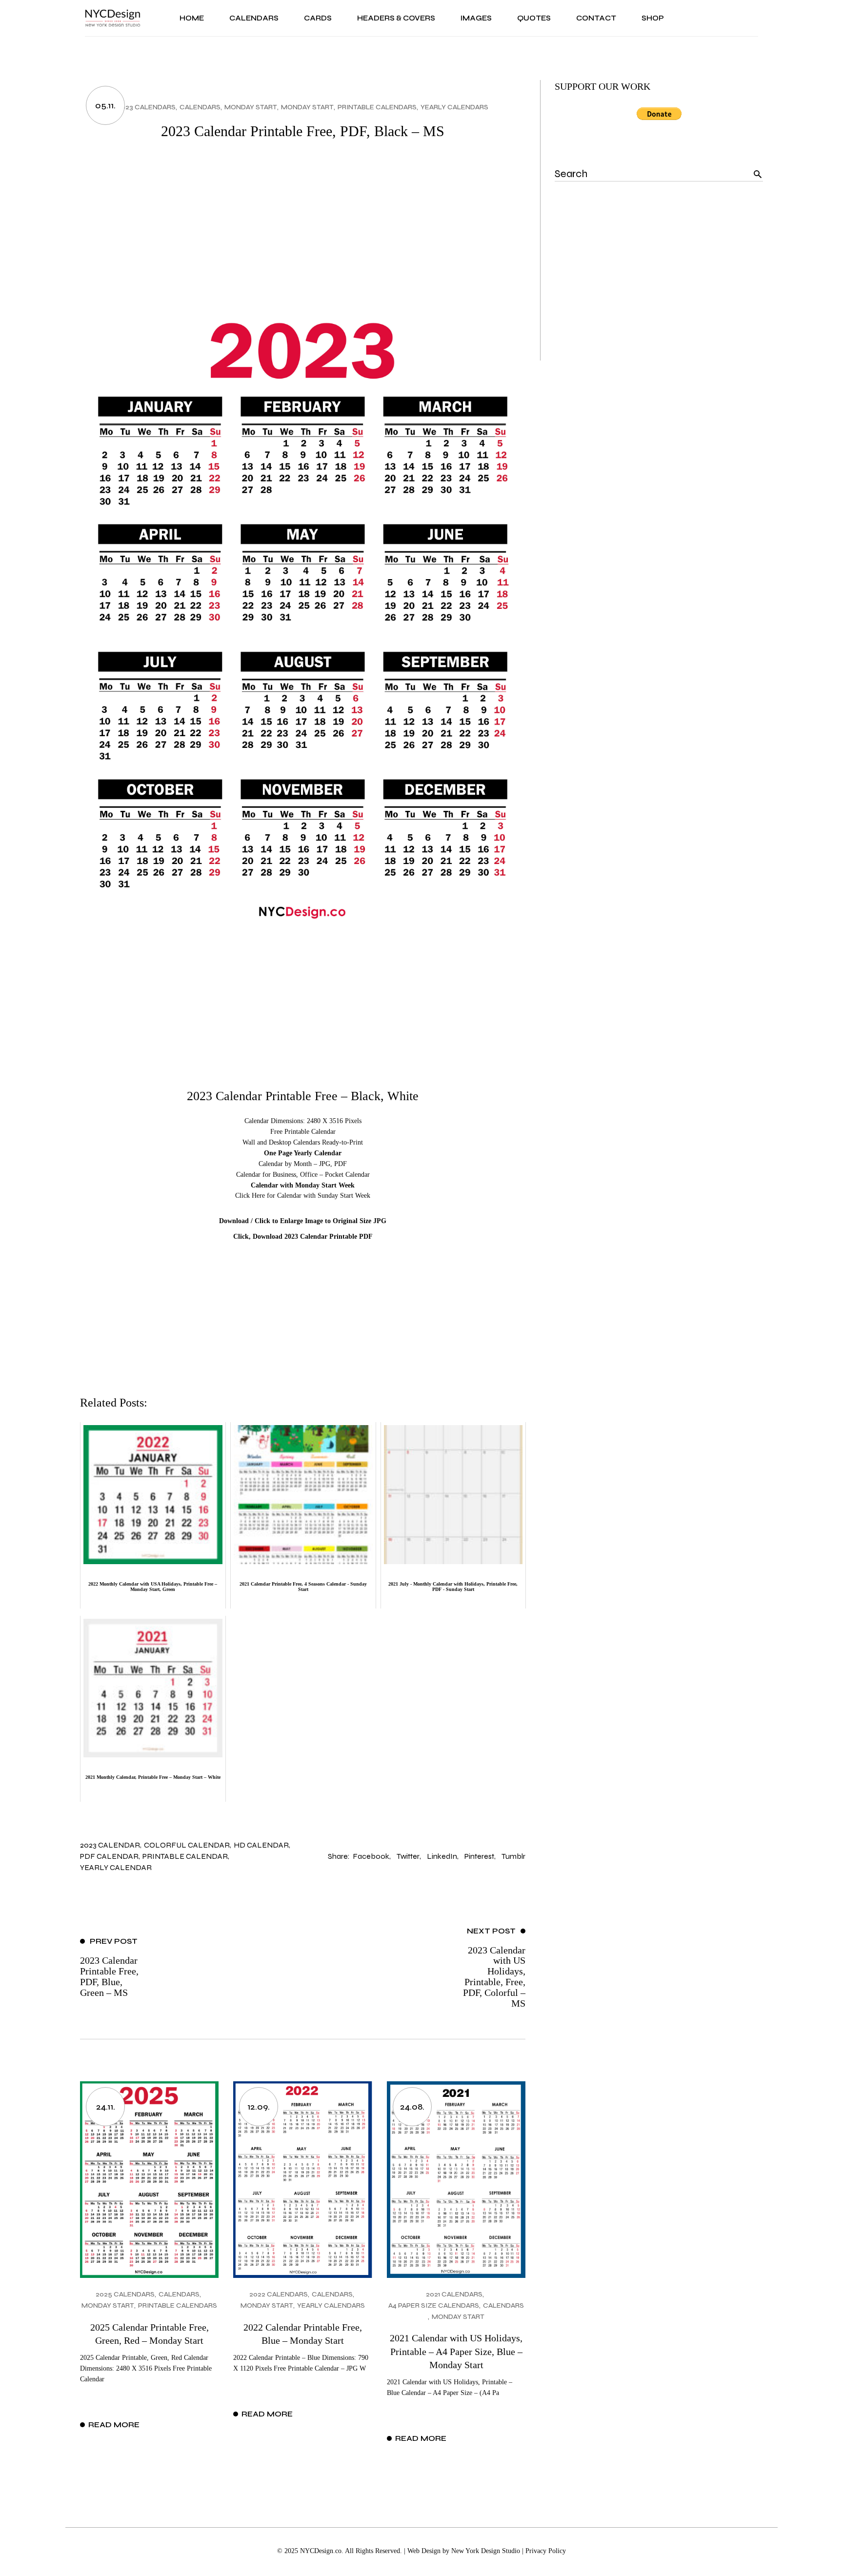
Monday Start (251, 107)
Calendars (200, 107)
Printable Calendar (185, 1856)
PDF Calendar (109, 1856)
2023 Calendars (146, 107)
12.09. (259, 2107)
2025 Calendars (125, 2294)
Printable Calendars (377, 107)
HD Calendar (261, 1845)
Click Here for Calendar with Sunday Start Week (303, 1196)
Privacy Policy (546, 2551)
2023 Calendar (110, 1845)
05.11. (105, 105)
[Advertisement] (303, 227)
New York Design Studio (486, 2551)
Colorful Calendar (187, 1845)
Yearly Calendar (116, 1867)
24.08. (412, 2107)
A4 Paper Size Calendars (434, 2305)
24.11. (106, 2107)
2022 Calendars (279, 2294)
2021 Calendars (454, 2294)
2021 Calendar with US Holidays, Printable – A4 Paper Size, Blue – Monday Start (456, 2351)
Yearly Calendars (454, 107)
